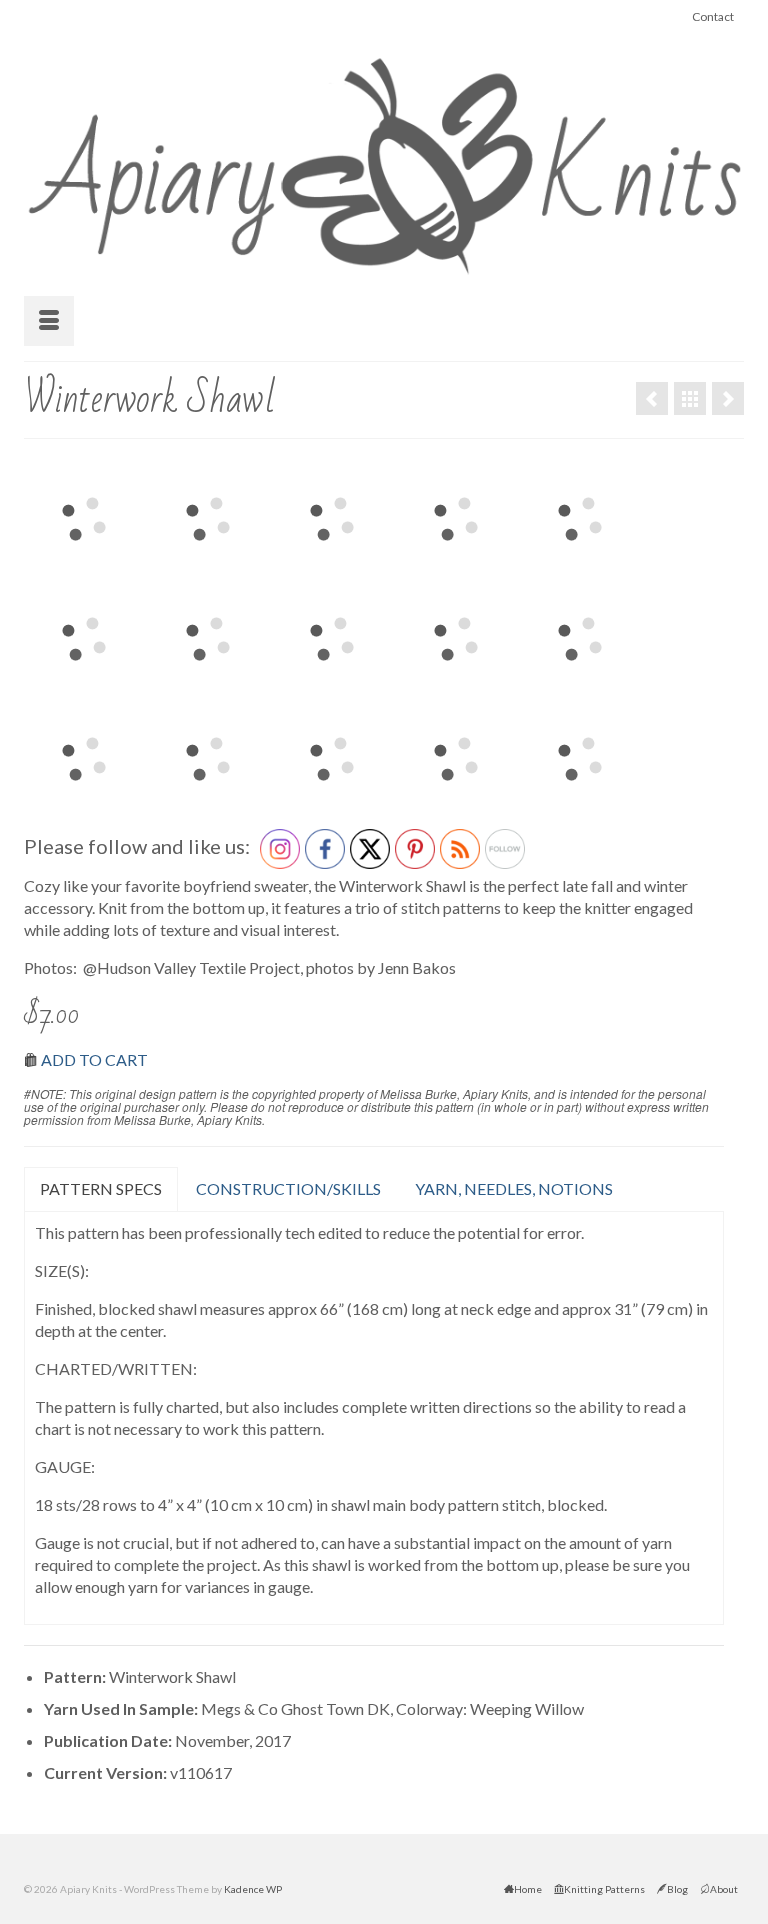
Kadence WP (253, 1889)
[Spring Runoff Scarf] (652, 398)
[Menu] (49, 321)
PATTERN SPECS (101, 1188)
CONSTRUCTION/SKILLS (288, 1188)
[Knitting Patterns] (690, 398)
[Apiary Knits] (384, 160)
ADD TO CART (94, 1059)
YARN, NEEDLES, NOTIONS (514, 1188)
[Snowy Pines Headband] (728, 398)
